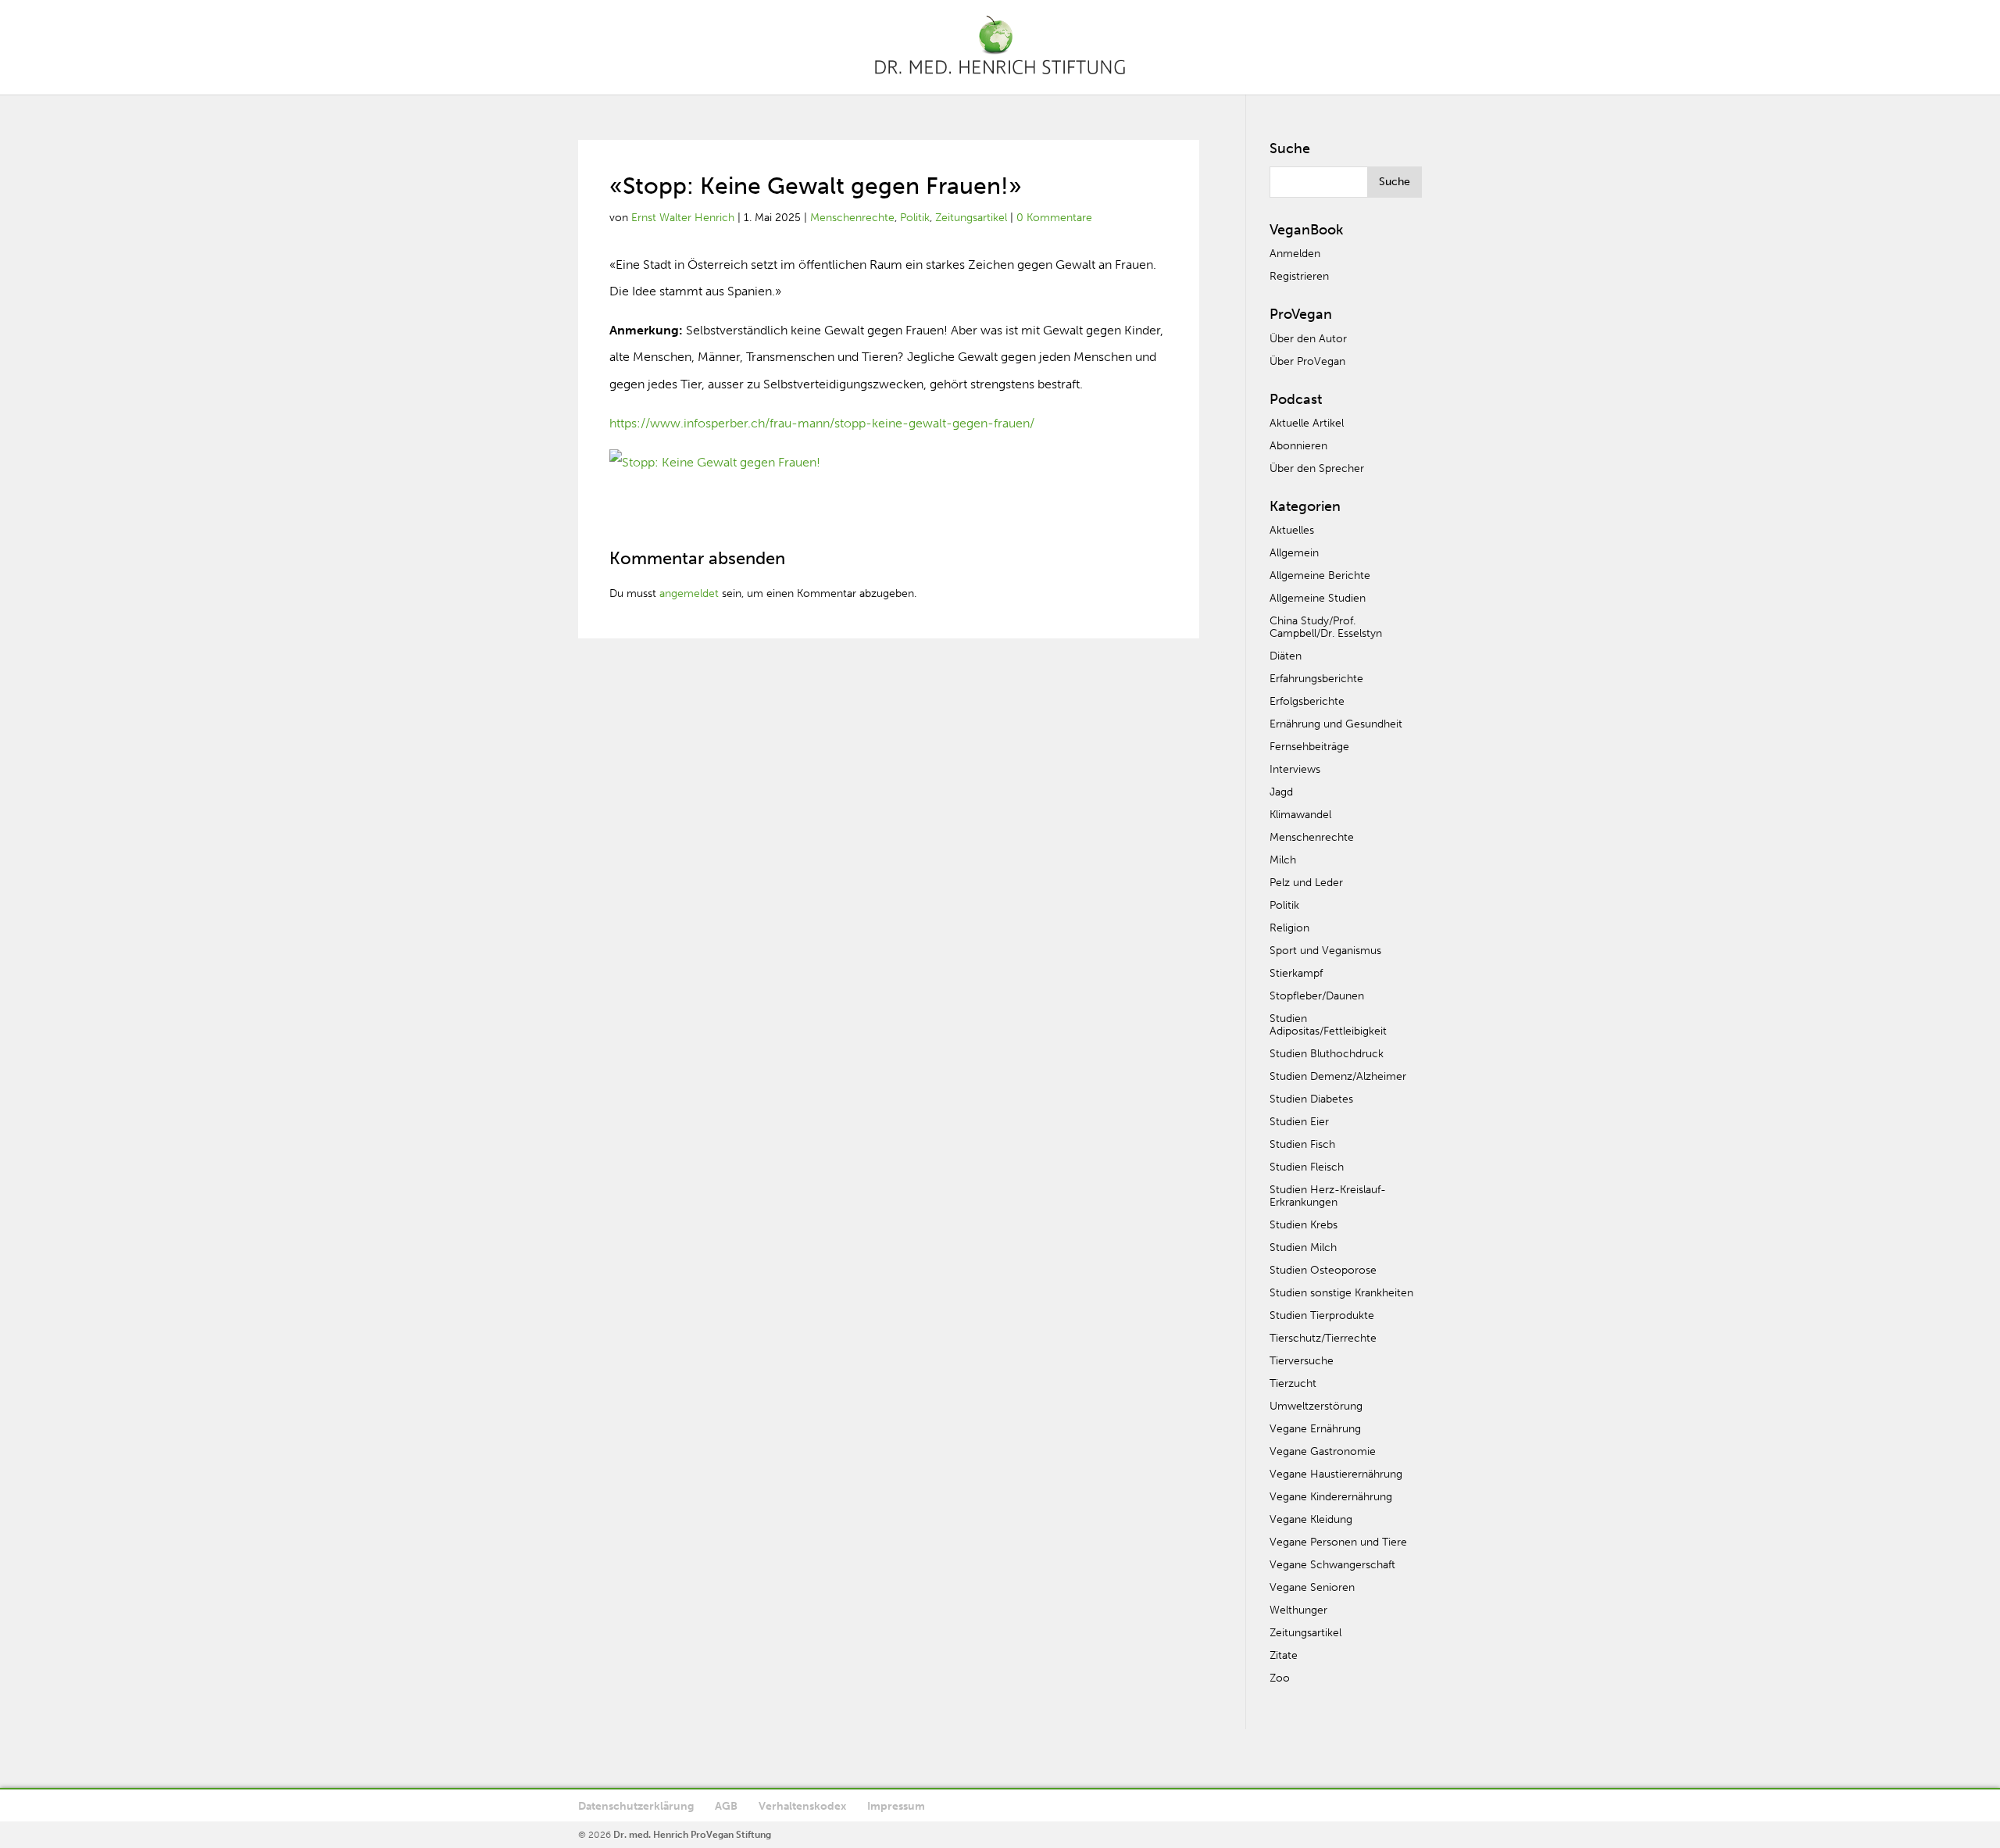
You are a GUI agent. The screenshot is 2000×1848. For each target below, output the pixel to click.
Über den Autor (1308, 339)
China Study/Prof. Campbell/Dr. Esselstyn (1326, 627)
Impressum (896, 1806)
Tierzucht (1293, 1383)
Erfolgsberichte (1307, 701)
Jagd (1281, 792)
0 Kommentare (1054, 218)
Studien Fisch (1302, 1144)
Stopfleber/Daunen (1317, 996)
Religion (1289, 928)
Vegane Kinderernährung (1331, 1497)
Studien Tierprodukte (1322, 1315)
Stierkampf (1296, 973)
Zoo (1280, 1678)
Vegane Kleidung (1311, 1519)
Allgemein (1294, 553)
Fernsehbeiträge (1309, 747)
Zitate (1284, 1655)
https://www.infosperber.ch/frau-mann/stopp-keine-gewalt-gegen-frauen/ (822, 423)
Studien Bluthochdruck (1327, 1054)
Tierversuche (1302, 1361)
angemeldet (689, 593)
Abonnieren (1298, 446)
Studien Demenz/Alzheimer (1338, 1076)
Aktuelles (1292, 530)
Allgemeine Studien (1318, 598)
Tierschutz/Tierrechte (1323, 1338)
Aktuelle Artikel (1307, 423)
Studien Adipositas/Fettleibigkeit (1328, 1025)
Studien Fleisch (1307, 1167)
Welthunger (1298, 1610)
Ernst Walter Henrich (683, 218)
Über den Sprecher (1317, 468)
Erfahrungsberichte (1316, 679)
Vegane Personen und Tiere (1338, 1542)
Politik (915, 218)
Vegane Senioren (1312, 1587)
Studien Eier (1299, 1122)
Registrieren (1299, 276)
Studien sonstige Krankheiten (1341, 1293)
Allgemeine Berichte (1320, 575)
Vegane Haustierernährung (1336, 1474)
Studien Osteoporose (1323, 1270)
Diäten (1286, 656)
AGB (726, 1806)
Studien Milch (1303, 1247)
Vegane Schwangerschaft (1332, 1565)
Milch (1283, 860)
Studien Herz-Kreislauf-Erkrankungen (1328, 1196)
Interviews (1295, 769)
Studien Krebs (1304, 1225)
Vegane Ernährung (1315, 1429)
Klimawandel (1300, 815)
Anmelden (1295, 254)
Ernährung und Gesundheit (1336, 724)
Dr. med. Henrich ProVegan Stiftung (692, 1835)
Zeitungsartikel (971, 218)
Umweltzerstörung (1316, 1406)
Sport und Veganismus (1325, 951)
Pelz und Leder (1306, 883)
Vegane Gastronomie (1323, 1451)
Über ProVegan (1307, 361)
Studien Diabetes (1311, 1099)
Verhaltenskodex (802, 1806)
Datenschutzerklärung (636, 1806)
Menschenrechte (852, 218)
